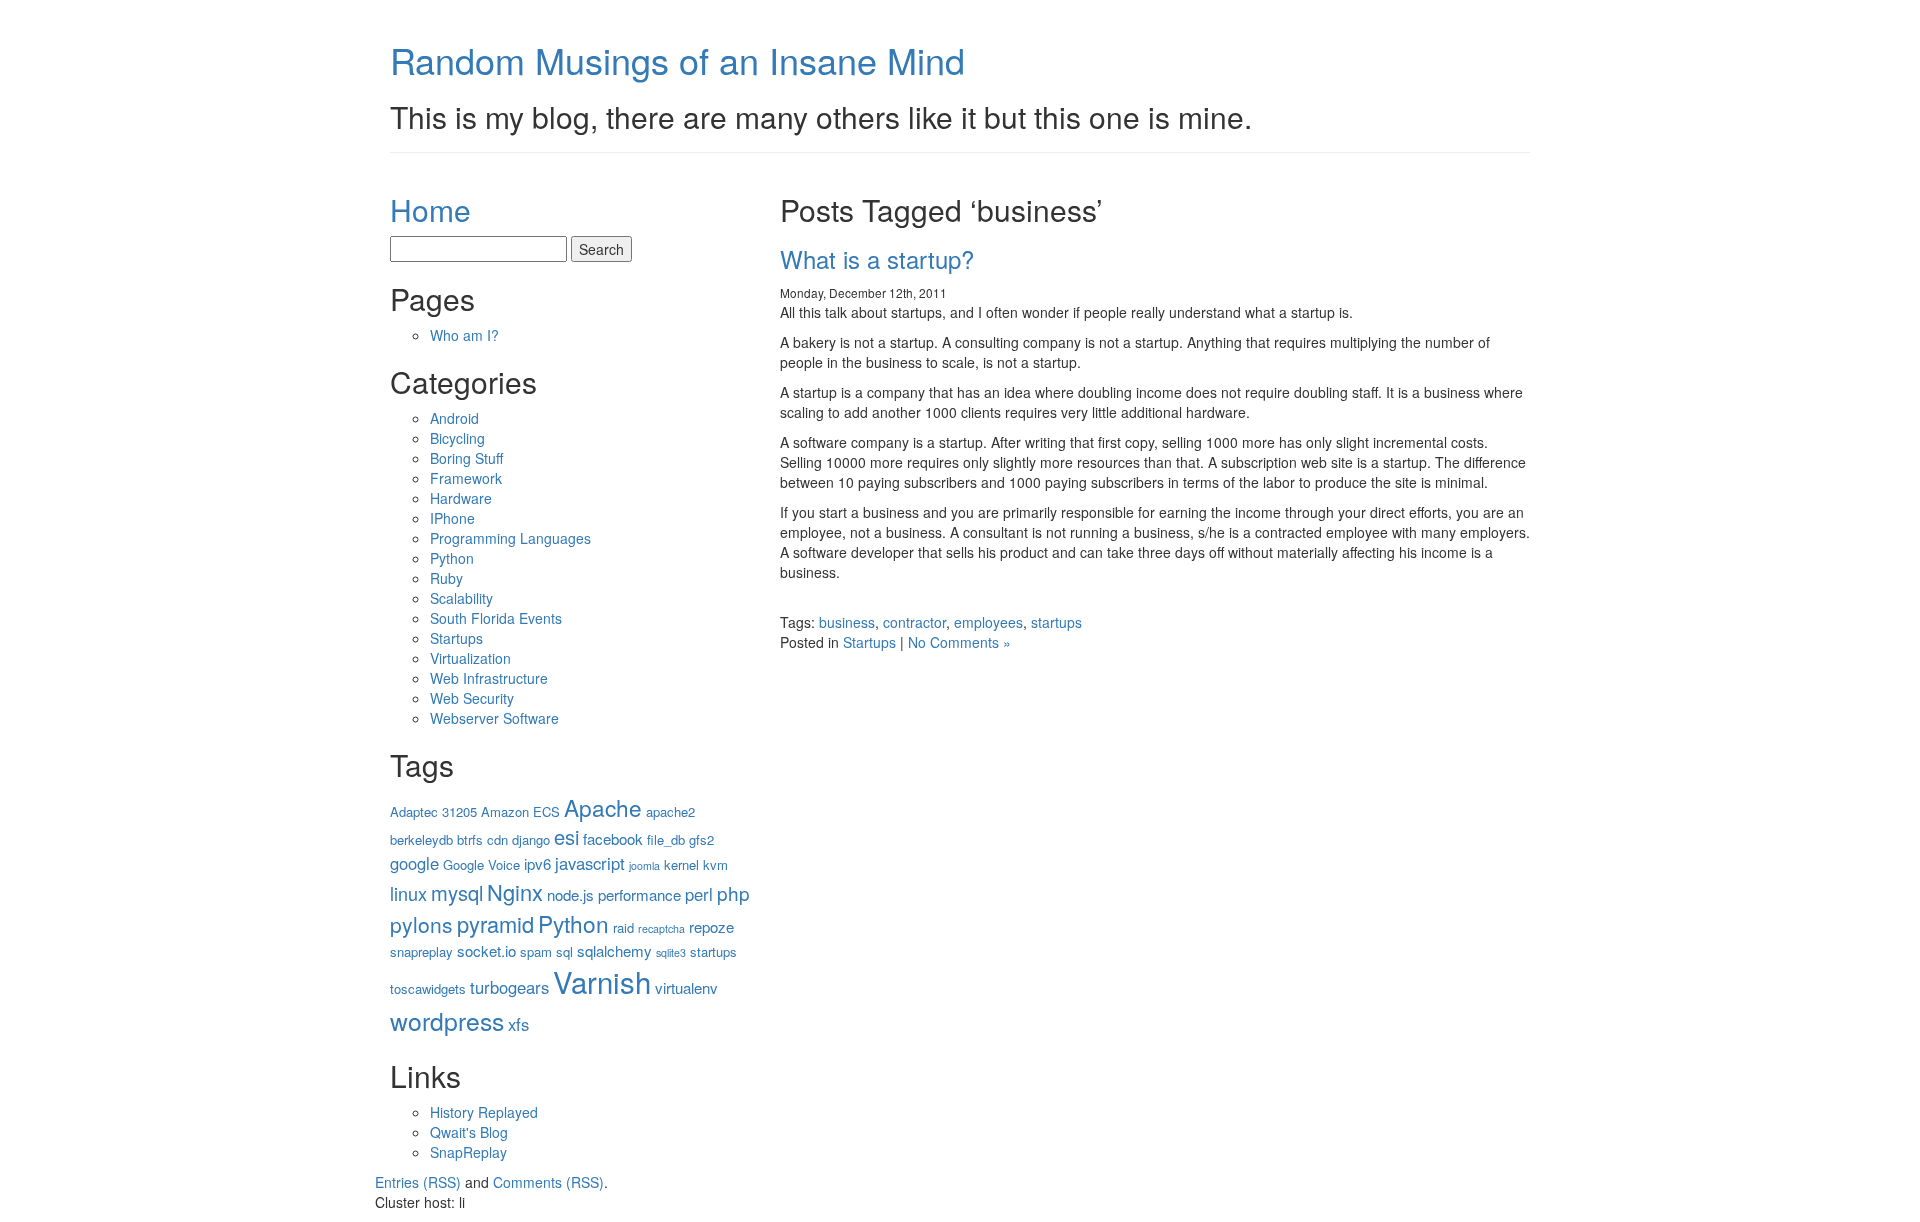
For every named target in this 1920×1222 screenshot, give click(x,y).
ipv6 (537, 863)
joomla (644, 865)
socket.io (486, 950)
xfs (518, 1024)
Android (454, 418)
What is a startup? (877, 258)
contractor (914, 622)
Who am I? (464, 335)
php (733, 892)
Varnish (602, 981)
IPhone (452, 518)
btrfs (470, 839)
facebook (613, 838)
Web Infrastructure (489, 678)
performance (639, 894)
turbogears (509, 987)
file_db (666, 839)
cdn (497, 839)
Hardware (461, 498)
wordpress (447, 1020)
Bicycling (457, 438)
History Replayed (484, 1112)
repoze (711, 926)
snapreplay (421, 951)
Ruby (446, 578)
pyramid (495, 923)
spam (536, 951)
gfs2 (701, 839)
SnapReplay (468, 1152)
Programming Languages (510, 538)
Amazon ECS (520, 811)
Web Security (472, 698)
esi (566, 836)
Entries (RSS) (418, 1182)
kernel (681, 864)
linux (408, 893)
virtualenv (686, 987)
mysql (457, 892)
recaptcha (661, 928)
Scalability (461, 598)
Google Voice (481, 864)
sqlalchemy (614, 950)
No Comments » (959, 642)
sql (564, 951)
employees (988, 622)
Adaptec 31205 (433, 811)
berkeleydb (421, 839)
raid (623, 927)
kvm (715, 864)
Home (430, 209)
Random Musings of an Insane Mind (677, 59)
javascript (590, 863)
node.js (570, 894)
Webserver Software (494, 718)
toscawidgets (428, 988)
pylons (421, 924)
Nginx (515, 891)
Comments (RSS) (548, 1182)
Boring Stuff (466, 458)
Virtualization (470, 658)
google (414, 863)
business (847, 622)
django (531, 839)
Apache (603, 807)
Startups (869, 642)
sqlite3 (671, 952)
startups (1056, 622)
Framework (466, 478)
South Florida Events (496, 618)
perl (699, 894)
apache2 (670, 811)
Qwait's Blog (469, 1132)
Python (452, 558)
